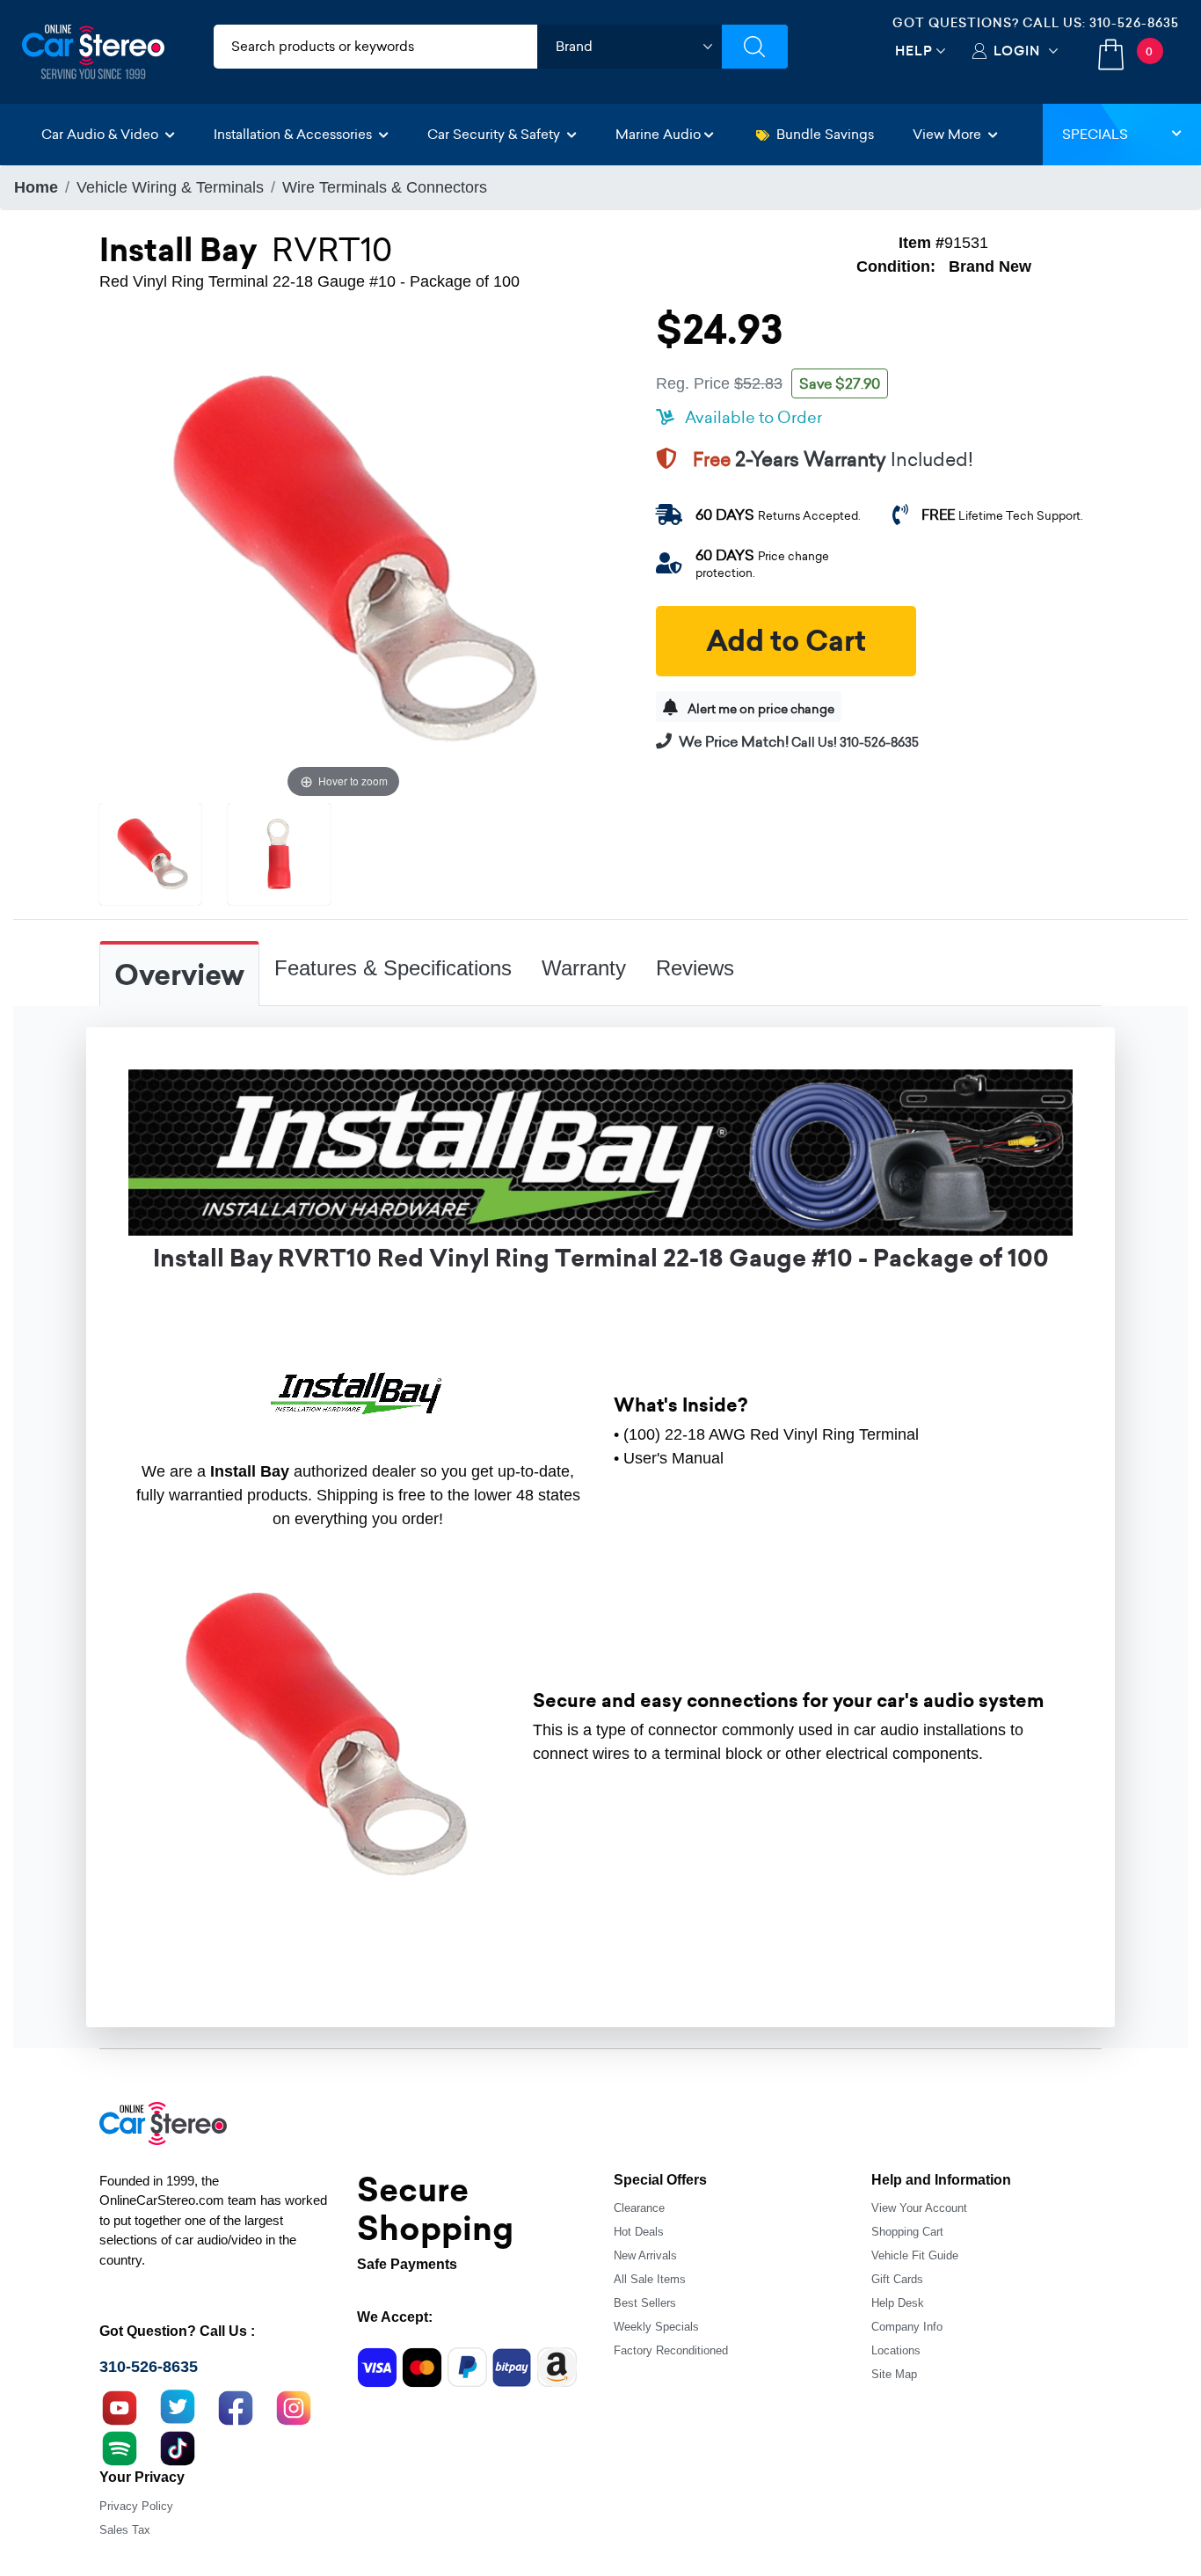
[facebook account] (236, 2406)
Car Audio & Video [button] (102, 134)
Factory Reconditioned (671, 2350)
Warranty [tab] (584, 968)
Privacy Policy (136, 2506)
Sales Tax (125, 2530)
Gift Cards (897, 2279)
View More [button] (949, 134)
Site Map (894, 2374)
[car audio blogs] (120, 2447)
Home (36, 187)
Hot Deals (639, 2232)
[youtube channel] (120, 2406)
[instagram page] (294, 2406)
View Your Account (919, 2208)
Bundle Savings (825, 134)
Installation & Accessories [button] (295, 134)
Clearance (639, 2208)
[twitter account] (178, 2406)
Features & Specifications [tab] (393, 968)
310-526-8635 (1134, 23)
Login (1017, 51)
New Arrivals (645, 2255)
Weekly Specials (656, 2327)
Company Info (907, 2327)
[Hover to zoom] (343, 558)
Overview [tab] (179, 975)
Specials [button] (1095, 134)
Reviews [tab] (695, 968)
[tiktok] (178, 2447)
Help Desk (898, 2303)
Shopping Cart (907, 2232)
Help (914, 51)
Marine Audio (658, 134)
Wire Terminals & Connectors (385, 187)
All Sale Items (650, 2279)
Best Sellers (645, 2303)
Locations (896, 2350)
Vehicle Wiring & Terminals (170, 187)
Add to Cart (786, 641)
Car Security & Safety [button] (495, 134)
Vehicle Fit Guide (915, 2255)
